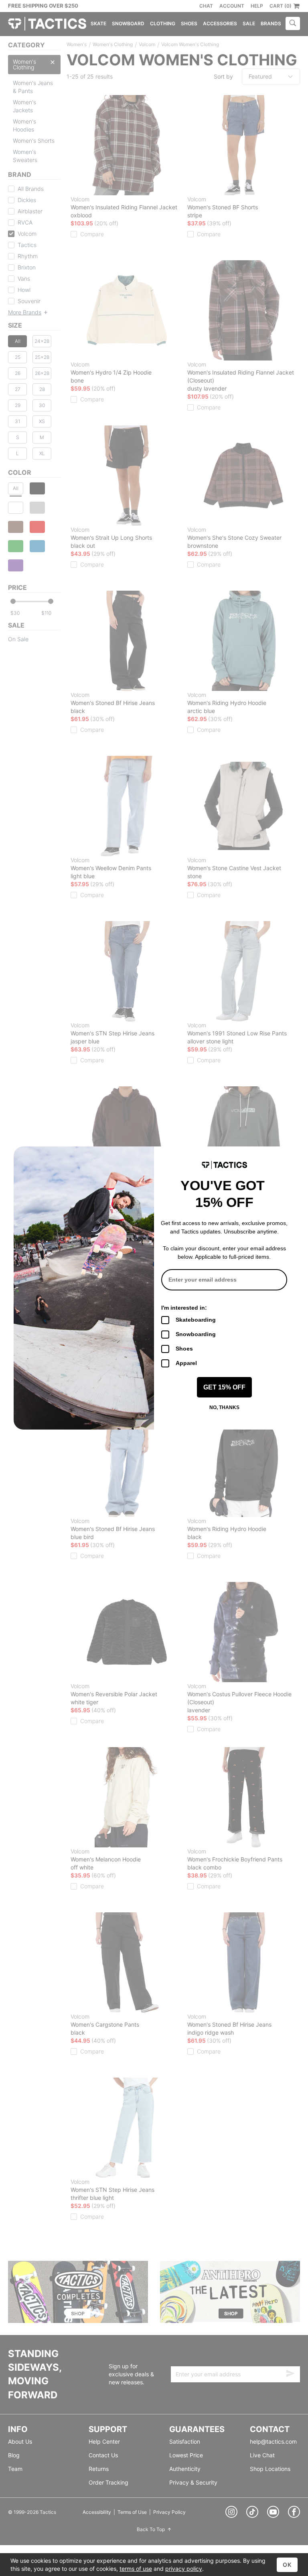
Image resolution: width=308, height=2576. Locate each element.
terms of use (136, 2569)
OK (287, 2565)
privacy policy (184, 2569)
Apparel (186, 1363)
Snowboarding (196, 1334)
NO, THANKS (224, 1407)
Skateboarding (196, 1320)
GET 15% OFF (224, 1387)
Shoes (184, 1349)
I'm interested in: (184, 1308)
